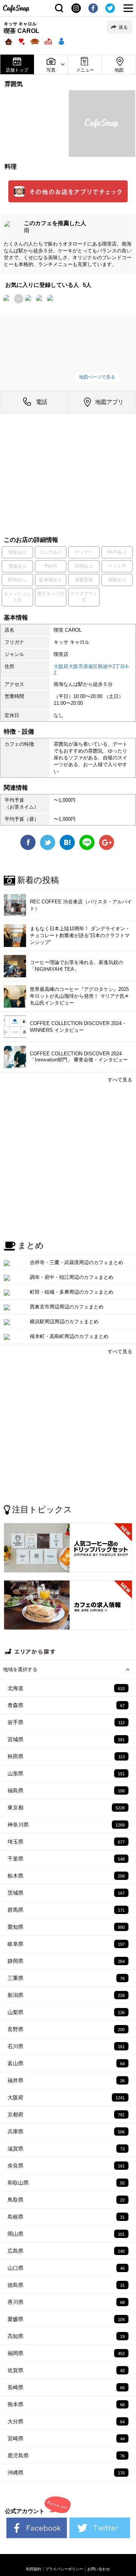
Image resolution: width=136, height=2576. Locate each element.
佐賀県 (66, 2370)
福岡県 (66, 2353)
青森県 (66, 1705)
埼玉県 (66, 1842)
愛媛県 (66, 2319)
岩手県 (66, 1722)
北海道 (66, 1688)
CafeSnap (16, 9)
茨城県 (66, 1893)
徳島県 (66, 2285)
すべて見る (120, 1080)
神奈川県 (66, 1825)
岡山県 (66, 2234)
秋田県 (66, 1756)
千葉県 (66, 1859)
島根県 (66, 2217)
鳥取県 (66, 2200)
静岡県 (66, 1961)
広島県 (66, 2251)
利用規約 (34, 2569)
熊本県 (66, 2404)
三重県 (66, 1978)
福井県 (66, 2080)
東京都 (66, 1808)
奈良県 (66, 2166)
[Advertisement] (68, 476)
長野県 (66, 2029)
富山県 (66, 2063)
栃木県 (66, 1876)
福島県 (66, 1790)
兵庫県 (66, 2132)
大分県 (66, 2421)
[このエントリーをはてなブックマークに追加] (67, 846)
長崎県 (66, 2387)
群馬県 (66, 1910)
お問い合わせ (99, 2569)
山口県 (66, 2268)
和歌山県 (66, 2183)
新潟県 (66, 1995)
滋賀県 (66, 2149)
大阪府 (66, 2097)
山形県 (66, 1773)
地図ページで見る (97, 377)
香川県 (66, 2302)
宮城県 (66, 1739)
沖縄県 (66, 2473)
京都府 (66, 2114)
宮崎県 (66, 2438)
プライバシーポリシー (64, 2569)
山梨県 (66, 2012)
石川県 (66, 2046)
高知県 (66, 2336)
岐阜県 (66, 1944)
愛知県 (66, 1927)
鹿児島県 (66, 2455)
